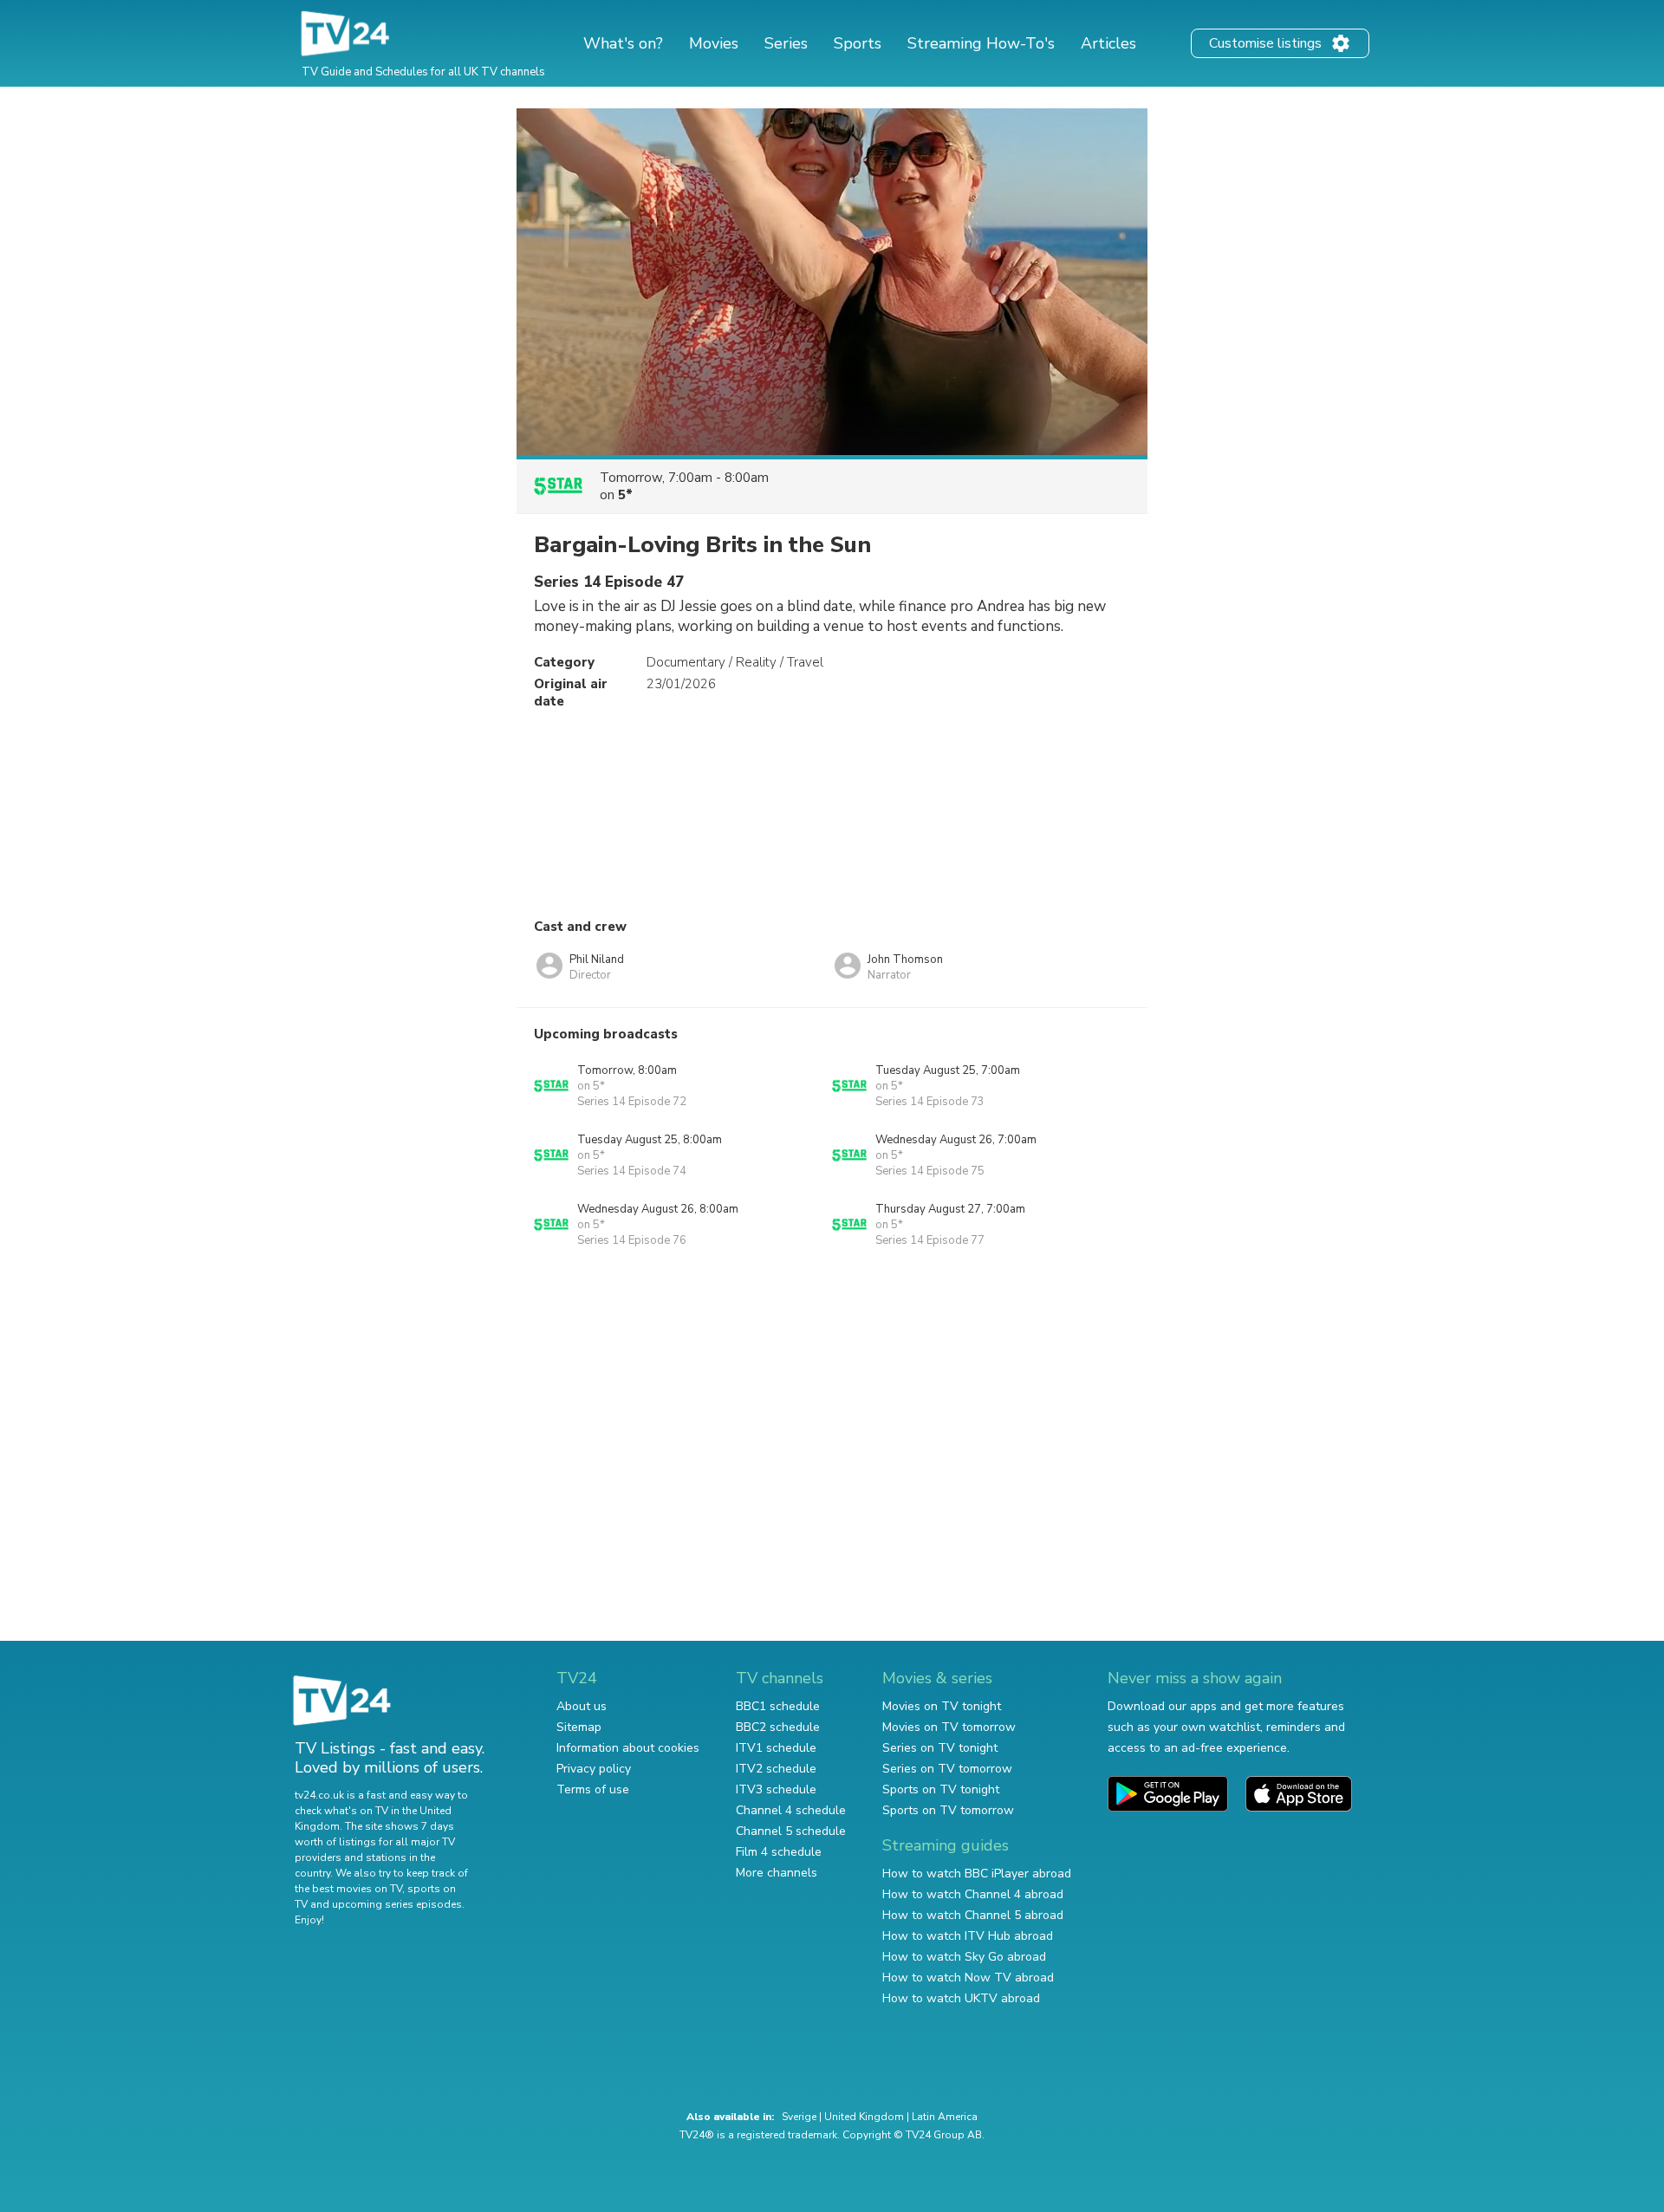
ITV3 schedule (776, 1789)
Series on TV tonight (940, 1748)
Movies (714, 43)
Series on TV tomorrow (947, 1769)
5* (625, 495)
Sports (858, 43)
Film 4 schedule (779, 1852)
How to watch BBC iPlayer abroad (977, 1874)
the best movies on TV (348, 1889)
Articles (1108, 43)
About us (582, 1706)
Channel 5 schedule (791, 1831)
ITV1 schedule (776, 1748)
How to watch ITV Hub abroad (968, 1936)
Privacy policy (594, 1769)
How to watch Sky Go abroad (964, 1957)
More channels (777, 1873)
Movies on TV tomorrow (949, 1727)
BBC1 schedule (778, 1706)
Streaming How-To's (981, 43)
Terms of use (593, 1789)
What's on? (623, 43)
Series (786, 43)
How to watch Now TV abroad (968, 1978)
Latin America (945, 2117)
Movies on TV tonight (942, 1706)
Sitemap (579, 1727)
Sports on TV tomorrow (948, 1810)
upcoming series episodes (397, 1904)
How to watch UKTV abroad (961, 1998)
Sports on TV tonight (941, 1789)
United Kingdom (864, 2117)
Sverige (799, 2117)
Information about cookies (628, 1748)
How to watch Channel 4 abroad (973, 1894)
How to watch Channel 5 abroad (973, 1915)
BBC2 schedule (778, 1727)
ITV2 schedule (776, 1769)
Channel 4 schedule (791, 1810)
